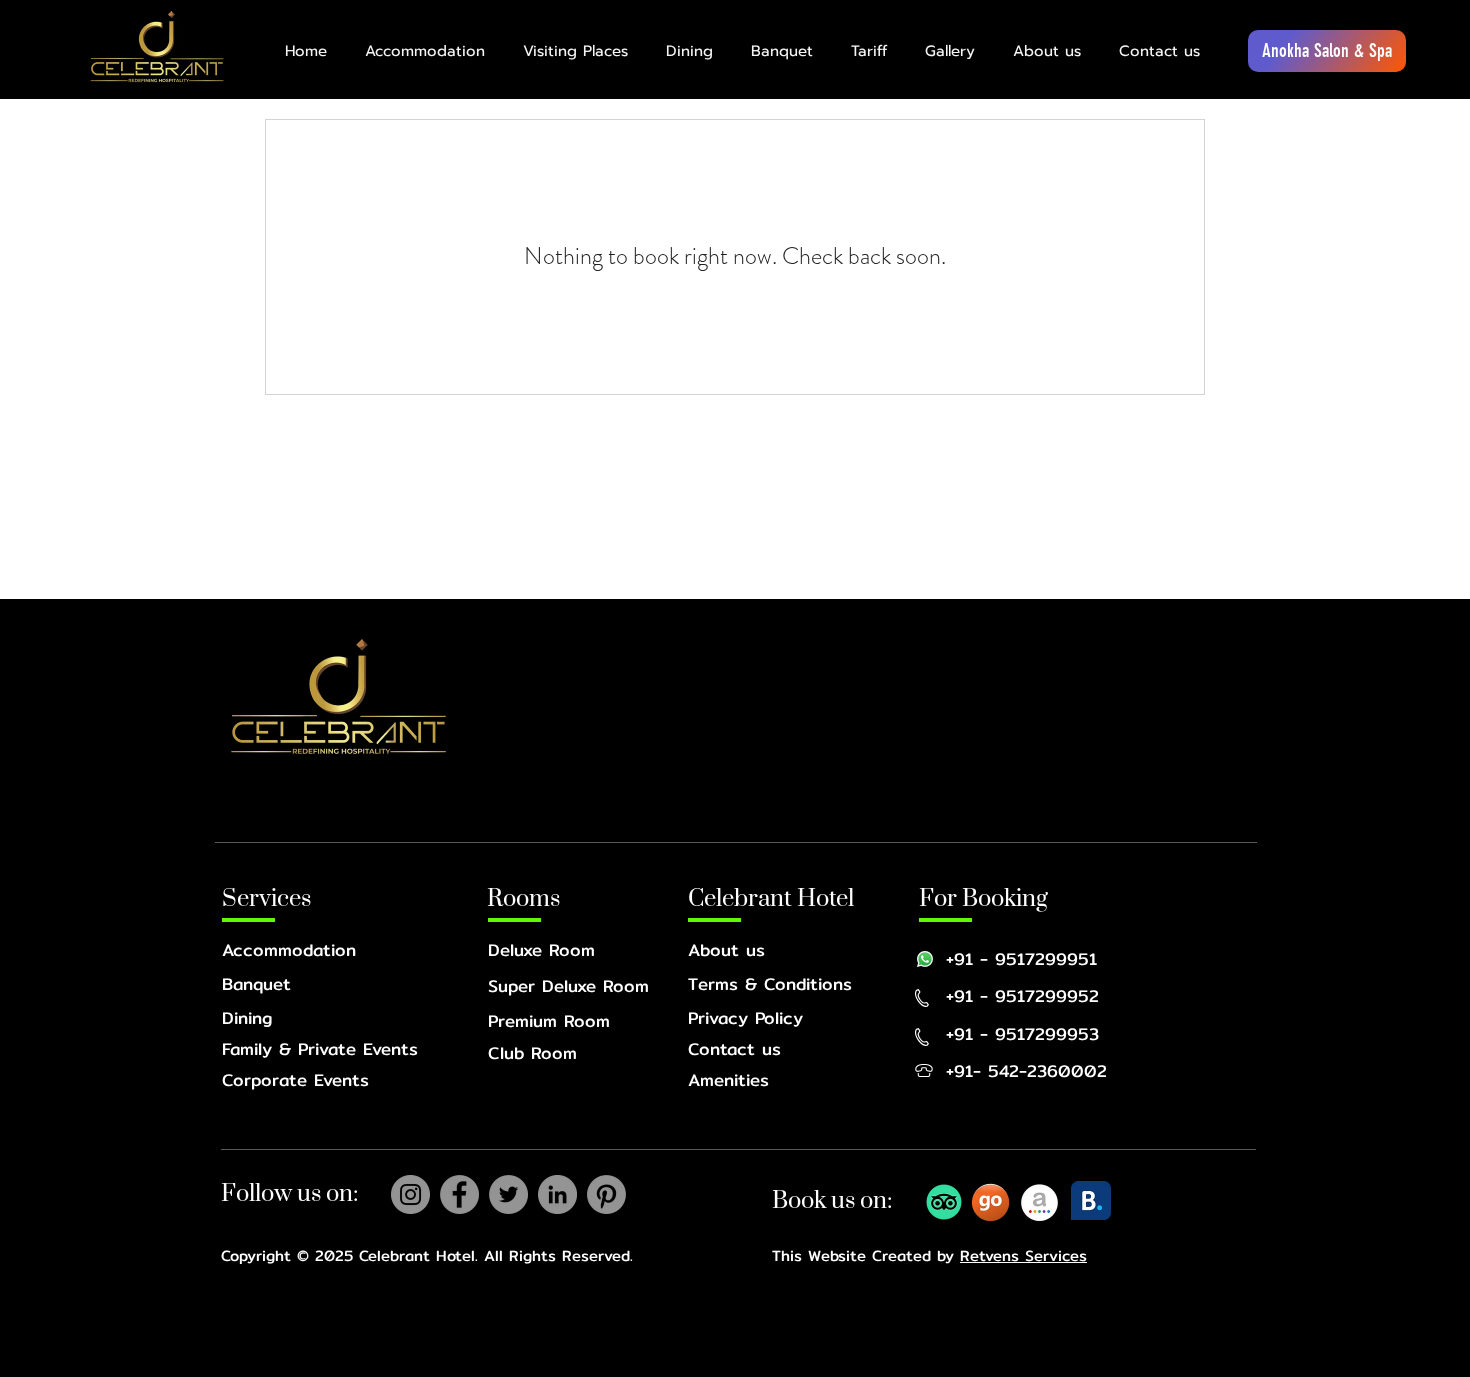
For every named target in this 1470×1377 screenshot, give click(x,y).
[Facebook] (459, 1194)
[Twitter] (508, 1194)
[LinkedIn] (557, 1194)
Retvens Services (1023, 1255)
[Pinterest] (606, 1194)
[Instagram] (410, 1194)
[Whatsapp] (925, 959)
